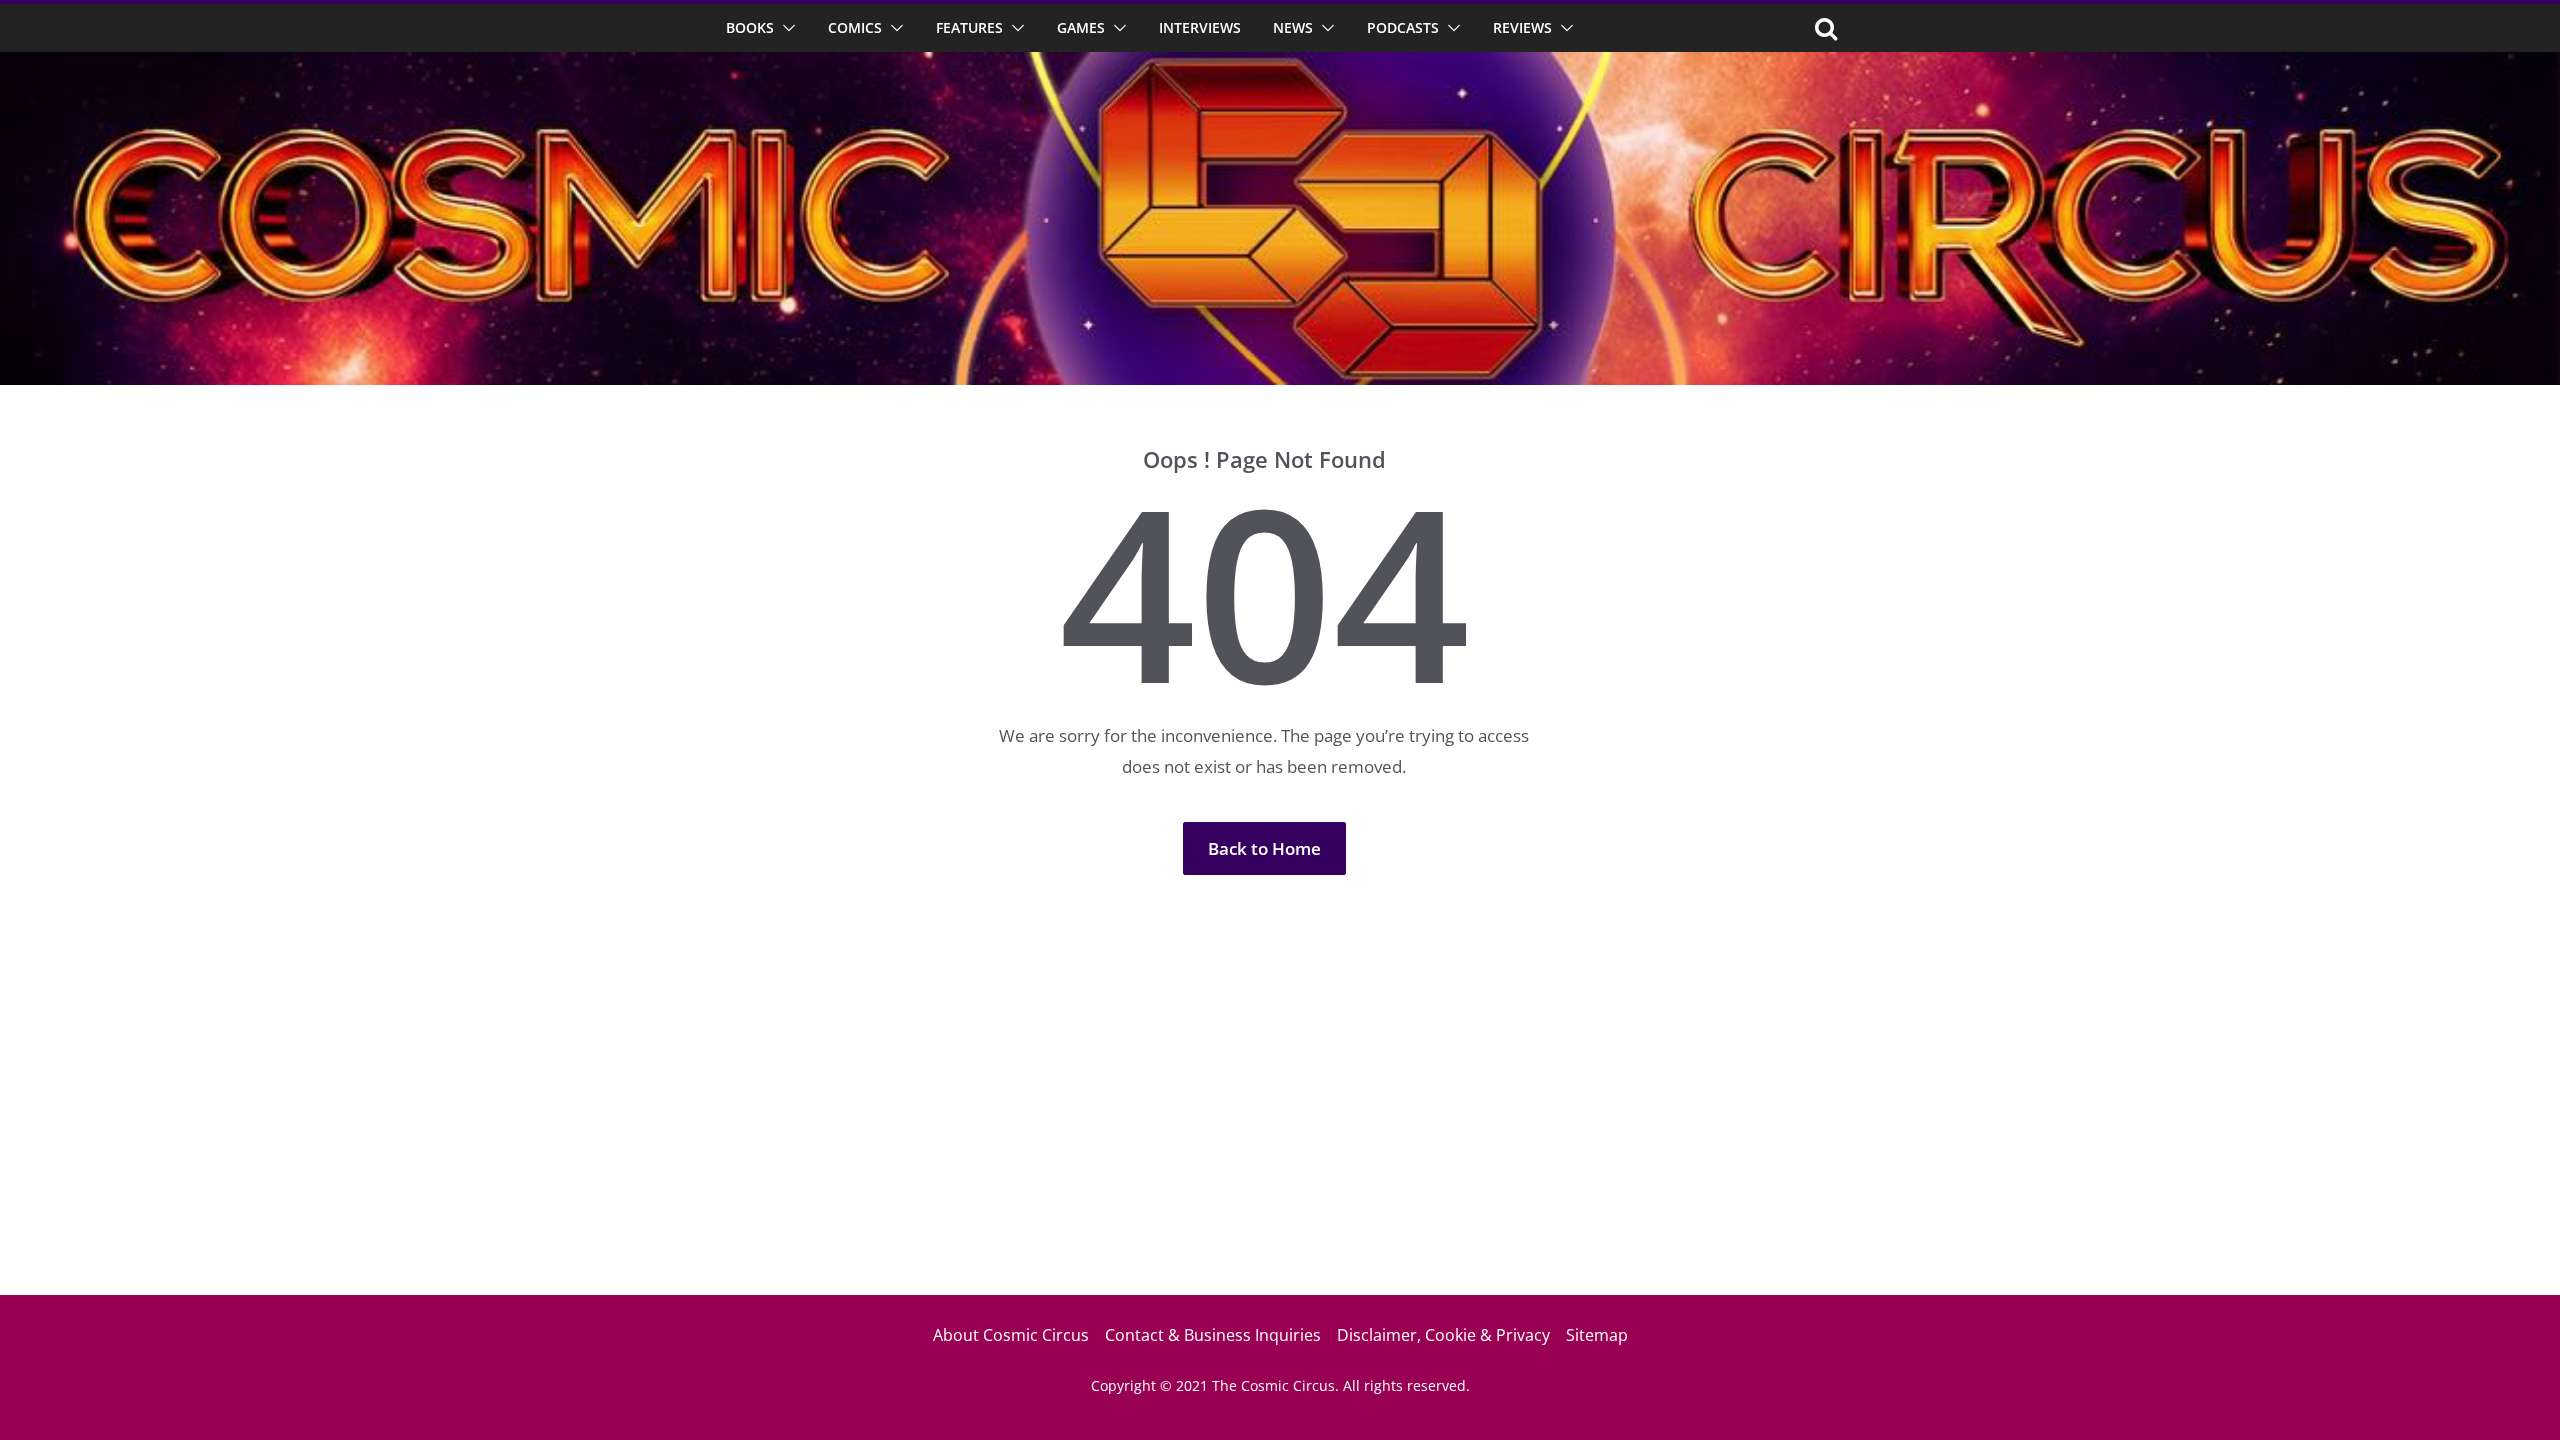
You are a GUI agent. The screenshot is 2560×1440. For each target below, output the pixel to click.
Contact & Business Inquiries (1213, 1335)
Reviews (1522, 27)
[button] (785, 28)
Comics (855, 27)
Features (969, 27)
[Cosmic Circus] (1280, 65)
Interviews (1200, 27)
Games (1081, 27)
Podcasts (1403, 27)
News (1293, 27)
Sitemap (1597, 1335)
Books (750, 27)
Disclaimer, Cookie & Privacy (1443, 1335)
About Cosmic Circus (1011, 1335)
